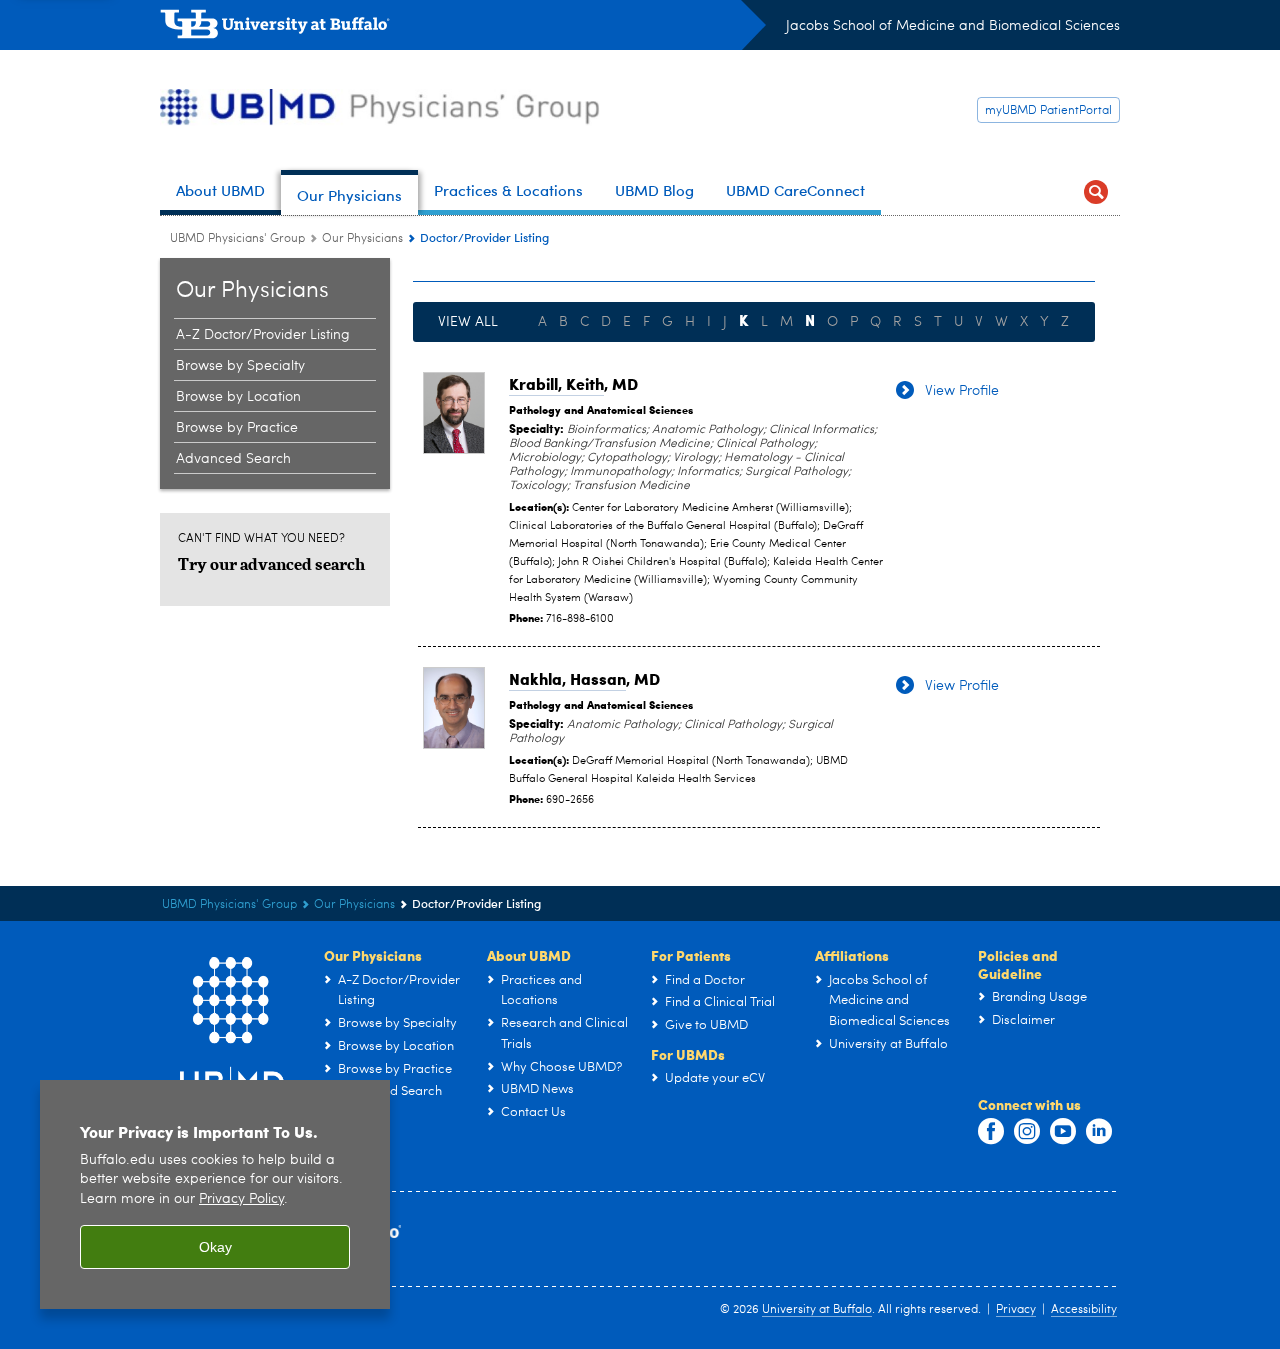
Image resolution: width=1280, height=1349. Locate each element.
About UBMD (529, 955)
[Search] (1096, 192)
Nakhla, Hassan (567, 678)
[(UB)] (463, 28)
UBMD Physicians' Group (237, 239)
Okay (215, 1247)
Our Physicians (362, 239)
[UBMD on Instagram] (1027, 1132)
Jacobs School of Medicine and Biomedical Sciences (953, 26)
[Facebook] (991, 1132)
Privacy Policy (241, 1199)
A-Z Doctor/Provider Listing (263, 335)
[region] (215, 1194)
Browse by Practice (237, 428)
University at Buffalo (817, 1310)
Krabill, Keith (556, 383)
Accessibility (1084, 1310)
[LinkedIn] (1099, 1132)
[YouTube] (1063, 1132)
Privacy (1016, 1310)
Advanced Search (233, 459)
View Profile (962, 391)
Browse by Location (238, 397)
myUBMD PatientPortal (1048, 111)
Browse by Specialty (240, 366)
